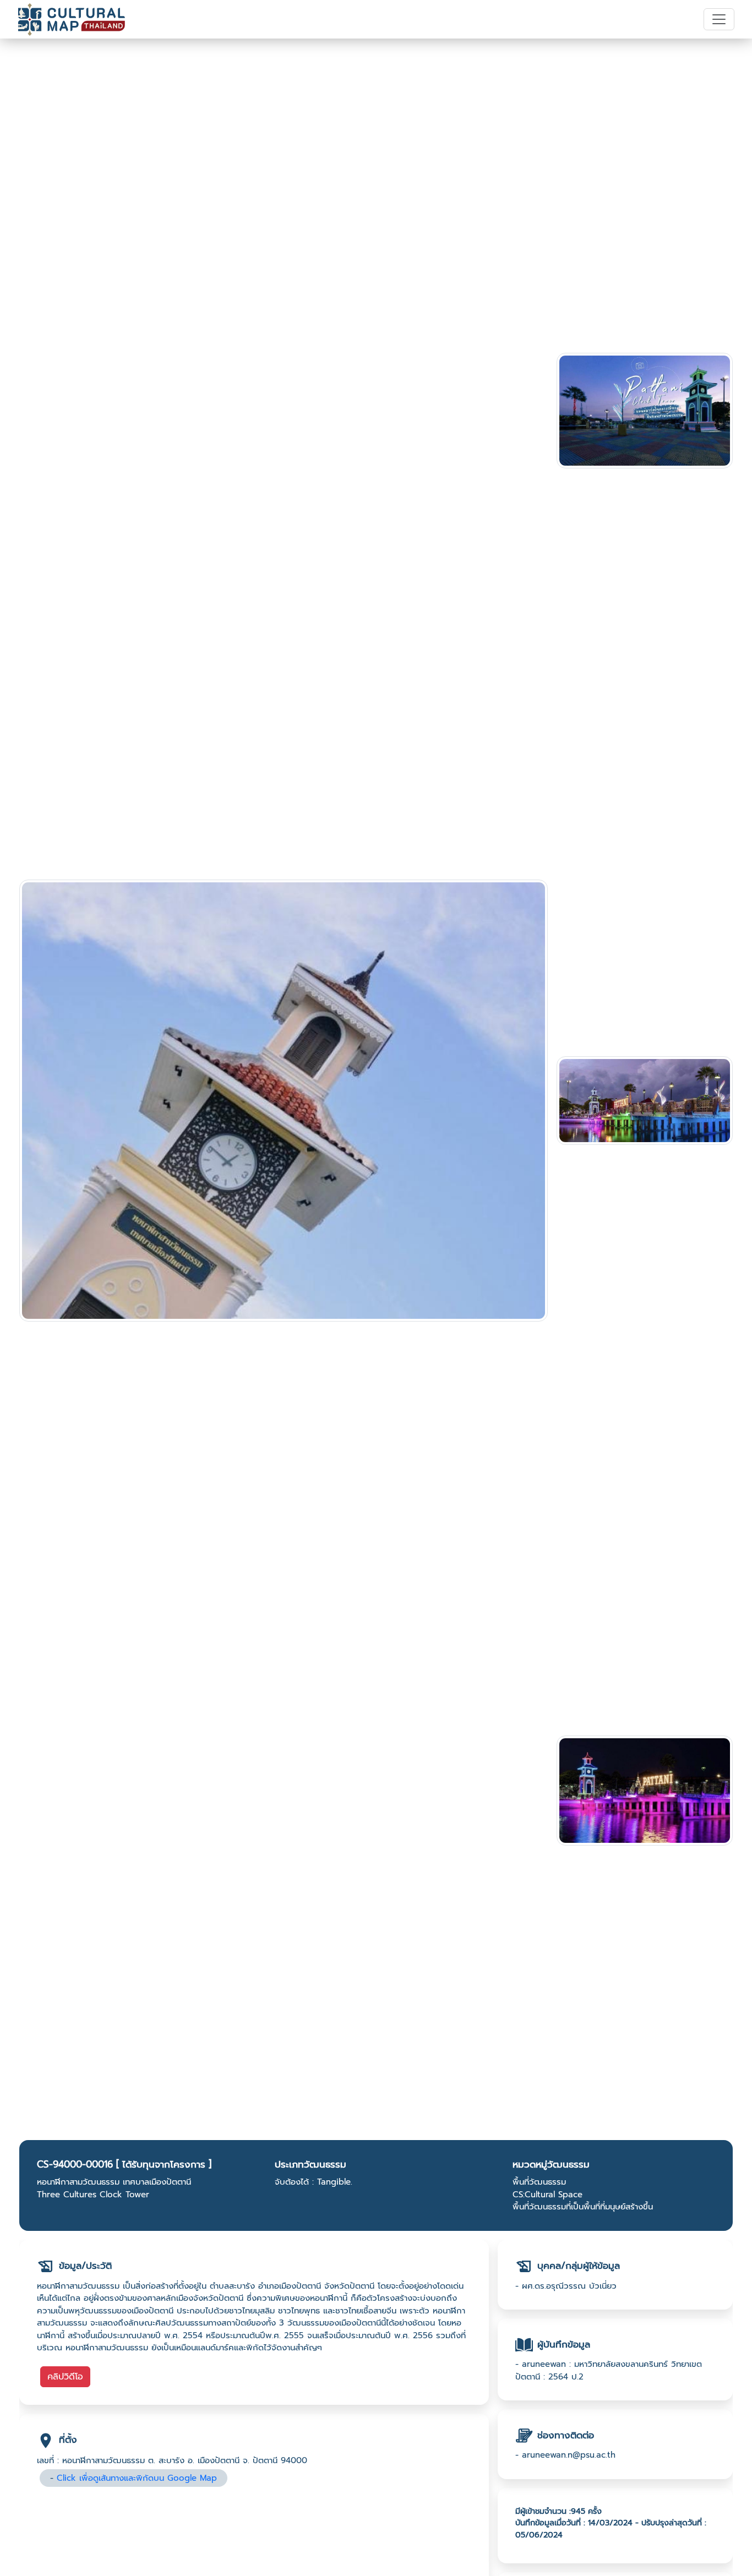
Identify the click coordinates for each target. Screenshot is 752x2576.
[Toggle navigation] (719, 19)
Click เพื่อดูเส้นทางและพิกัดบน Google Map (137, 2478)
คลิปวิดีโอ (65, 2377)
